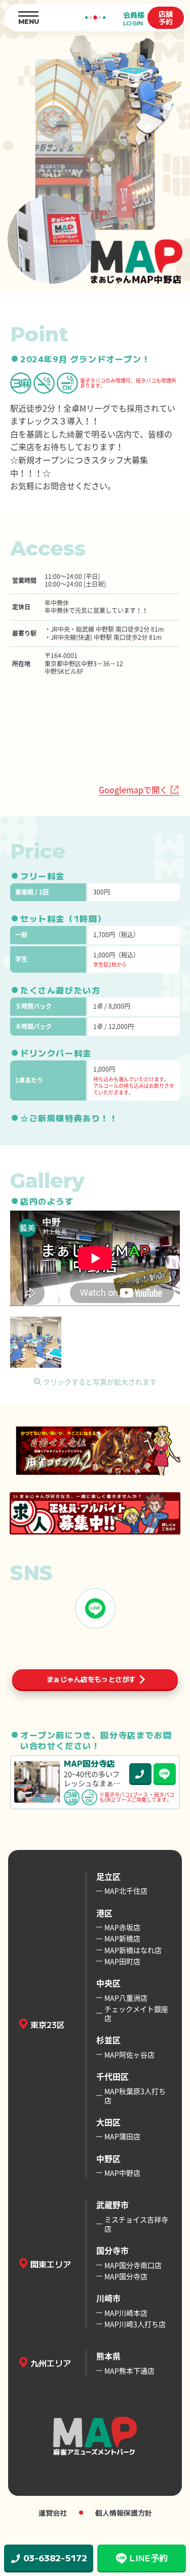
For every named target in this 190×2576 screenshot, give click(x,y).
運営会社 (53, 2513)
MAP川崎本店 (126, 2313)
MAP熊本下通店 (129, 2371)
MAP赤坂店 (122, 1927)
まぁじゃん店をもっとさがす (91, 1679)
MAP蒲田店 (122, 2136)
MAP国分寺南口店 (133, 2265)
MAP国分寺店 (126, 2276)
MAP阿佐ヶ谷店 (129, 2054)
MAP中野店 (122, 2173)
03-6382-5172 (55, 2557)
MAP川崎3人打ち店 (135, 2324)
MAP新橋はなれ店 (133, 1950)
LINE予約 (149, 2557)
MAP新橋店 (122, 1938)
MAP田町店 (122, 1961)
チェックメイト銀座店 (136, 2013)
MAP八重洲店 (126, 1998)
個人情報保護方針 (124, 2513)
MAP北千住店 (126, 1891)
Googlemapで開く (133, 789)
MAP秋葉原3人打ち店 (135, 2096)
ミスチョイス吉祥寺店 (136, 2224)
